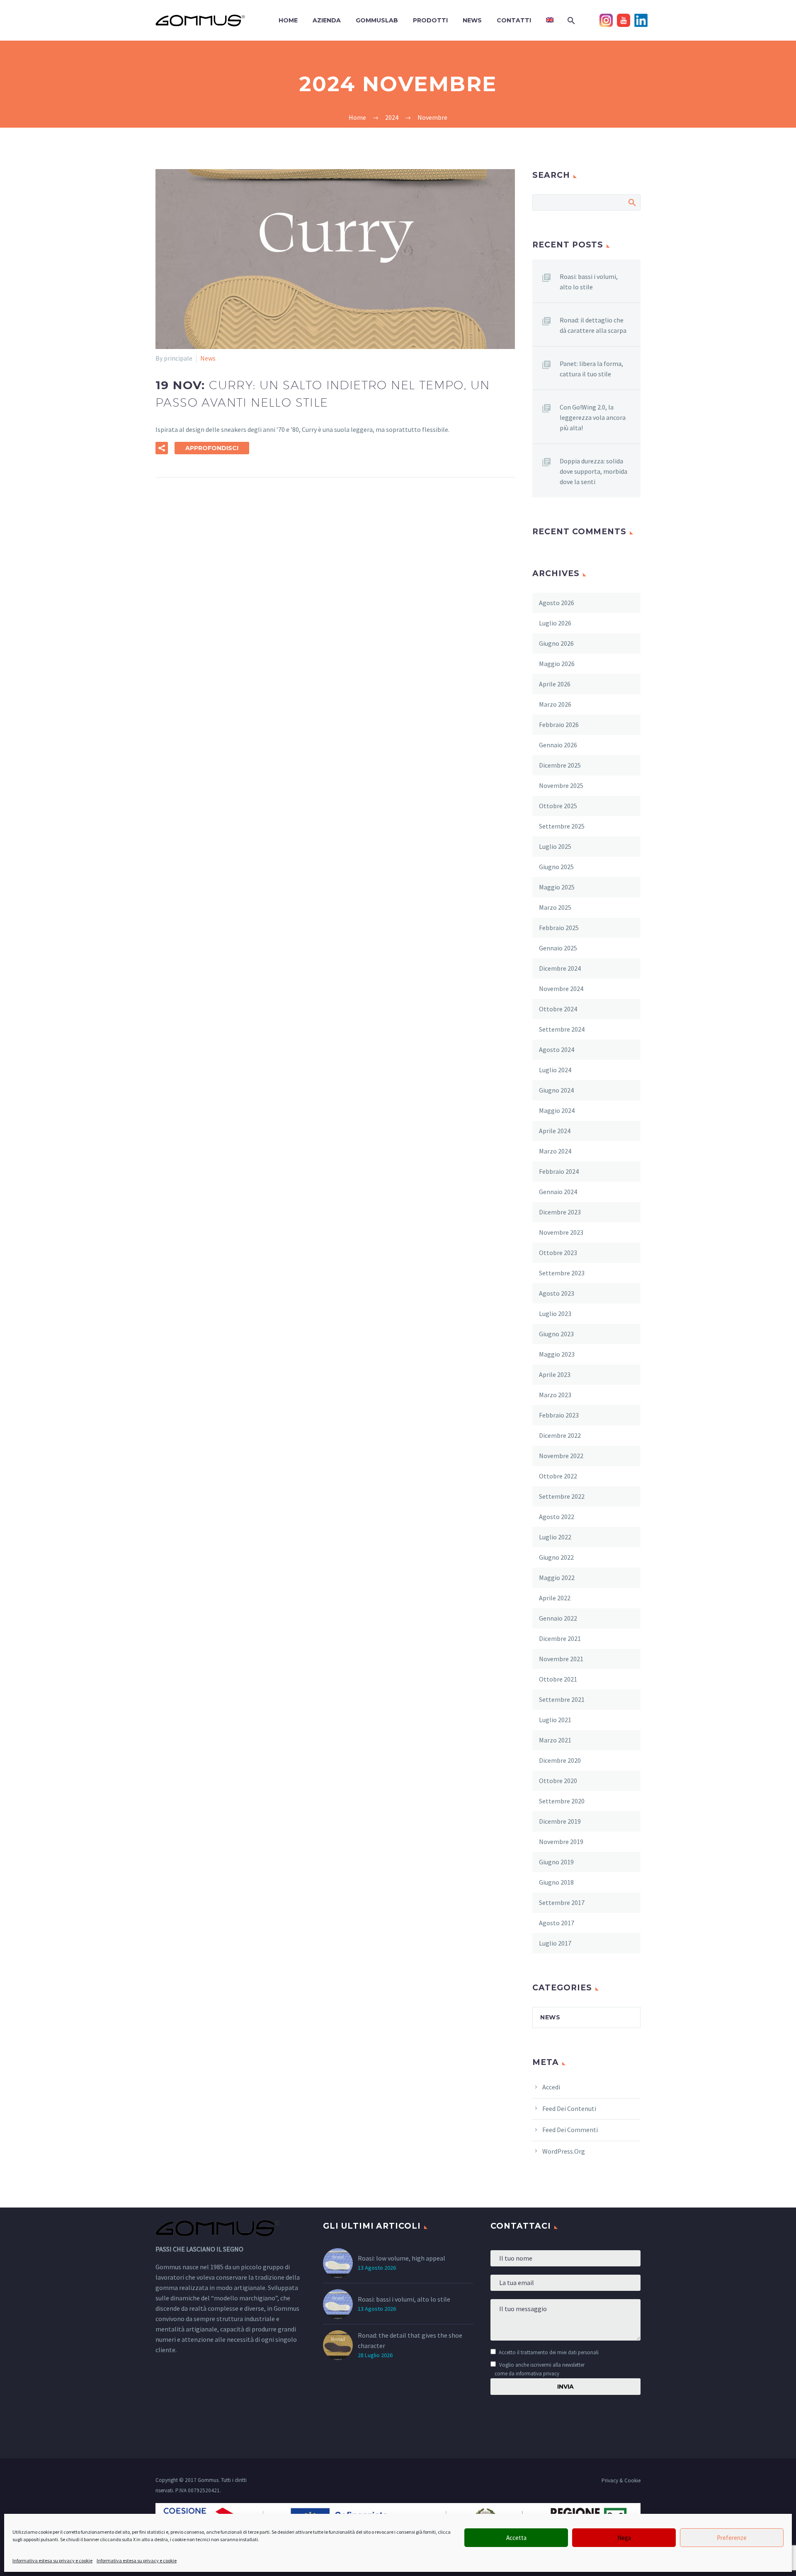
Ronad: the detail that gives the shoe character (410, 2340)
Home (288, 20)
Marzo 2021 (555, 1740)
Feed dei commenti (570, 2130)
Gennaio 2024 (558, 1192)
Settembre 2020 (562, 1801)
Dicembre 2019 (560, 1821)
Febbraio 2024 (559, 1171)
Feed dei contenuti (569, 2108)
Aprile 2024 (555, 1131)
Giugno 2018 (556, 1882)
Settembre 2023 (562, 1273)
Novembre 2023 (561, 1232)
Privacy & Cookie (621, 2480)
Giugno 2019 (556, 1862)
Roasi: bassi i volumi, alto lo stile (589, 282)
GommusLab (377, 20)
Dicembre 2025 (560, 765)
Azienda (327, 20)
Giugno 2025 (556, 867)
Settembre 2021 (562, 1699)
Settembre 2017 (562, 1902)
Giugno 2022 (556, 1557)
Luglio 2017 (555, 1943)
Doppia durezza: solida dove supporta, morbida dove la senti (593, 471)
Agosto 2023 (557, 1293)
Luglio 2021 (555, 1720)
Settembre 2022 (562, 1496)
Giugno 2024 (556, 1090)
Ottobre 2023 (558, 1253)
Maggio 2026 (557, 664)
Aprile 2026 (555, 684)
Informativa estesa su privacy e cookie (52, 2560)
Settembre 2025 (562, 826)
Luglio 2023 (555, 1313)
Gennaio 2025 (558, 948)
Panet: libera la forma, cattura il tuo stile (591, 369)
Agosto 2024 (557, 1049)
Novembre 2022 (561, 1456)
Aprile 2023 (555, 1374)
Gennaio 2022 (558, 1618)
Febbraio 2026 (559, 725)
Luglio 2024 (555, 1070)
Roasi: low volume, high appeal (402, 2258)
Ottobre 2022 (558, 1476)
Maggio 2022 (557, 1578)
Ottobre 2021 (558, 1679)
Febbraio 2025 (559, 928)
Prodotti (430, 20)
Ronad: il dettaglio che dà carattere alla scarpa (593, 325)
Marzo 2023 (555, 1395)
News (472, 20)
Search (632, 202)
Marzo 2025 (555, 907)
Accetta (516, 2538)
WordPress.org (564, 2151)
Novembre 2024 (561, 989)
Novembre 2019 (561, 1842)
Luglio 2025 (555, 846)
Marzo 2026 (555, 704)
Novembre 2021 (561, 1659)
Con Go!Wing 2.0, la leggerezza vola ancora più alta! (593, 417)
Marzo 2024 (555, 1151)
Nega (624, 2538)
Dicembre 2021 (560, 1638)
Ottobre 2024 (558, 1009)
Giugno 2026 (556, 643)
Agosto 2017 (557, 1923)
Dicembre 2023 (560, 1212)
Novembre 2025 (561, 785)
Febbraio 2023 (559, 1415)
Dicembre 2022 (560, 1435)
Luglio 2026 (555, 623)
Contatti (514, 20)
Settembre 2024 (562, 1029)
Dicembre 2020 (560, 1760)
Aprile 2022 (555, 1598)
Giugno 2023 (556, 1334)
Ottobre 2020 (558, 1781)
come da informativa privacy (527, 2373)
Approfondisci (212, 448)
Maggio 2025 (557, 887)
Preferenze (732, 2538)
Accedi (551, 2087)
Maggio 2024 (557, 1110)
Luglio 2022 (555, 1537)
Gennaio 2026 (558, 745)
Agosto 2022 (557, 1517)
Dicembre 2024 (560, 968)
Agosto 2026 (557, 603)
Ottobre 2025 (558, 806)
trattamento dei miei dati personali (560, 2352)
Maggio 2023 (557, 1354)
